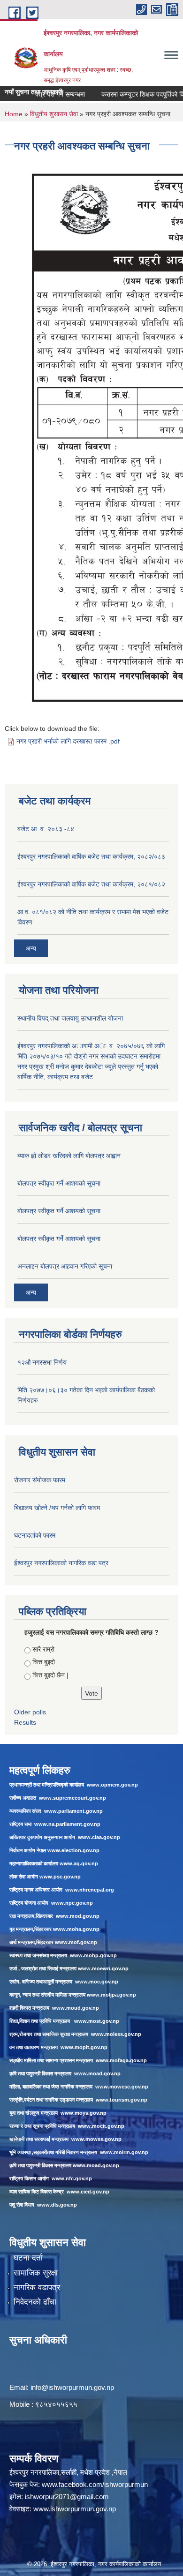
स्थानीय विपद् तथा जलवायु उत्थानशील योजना (70, 1018)
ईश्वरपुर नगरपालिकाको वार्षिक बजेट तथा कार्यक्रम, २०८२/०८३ (91, 856)
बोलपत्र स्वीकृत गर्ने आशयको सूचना (59, 1183)
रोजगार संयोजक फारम (40, 1480)
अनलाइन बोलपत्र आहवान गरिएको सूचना (65, 1266)
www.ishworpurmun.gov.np (75, 2509)
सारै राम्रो (43, 1649)
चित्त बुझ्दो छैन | (50, 1675)
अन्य (31, 948)
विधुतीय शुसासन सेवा (54, 114)
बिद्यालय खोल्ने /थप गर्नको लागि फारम (57, 1508)
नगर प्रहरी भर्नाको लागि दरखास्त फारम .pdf (68, 741)
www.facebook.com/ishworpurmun (95, 2484)
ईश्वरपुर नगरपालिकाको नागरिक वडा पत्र (61, 1563)
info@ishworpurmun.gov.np (72, 2387)
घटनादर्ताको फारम (35, 1535)
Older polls (30, 1712)
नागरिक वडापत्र (37, 2287)
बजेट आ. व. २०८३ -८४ (46, 829)
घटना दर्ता (28, 2258)
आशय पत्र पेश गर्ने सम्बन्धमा (39, 94)
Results (25, 1722)
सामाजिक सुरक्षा (36, 2273)
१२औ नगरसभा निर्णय (42, 1362)
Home (14, 114)
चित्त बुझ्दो (44, 1662)
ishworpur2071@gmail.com (67, 2497)
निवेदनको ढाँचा (35, 2302)
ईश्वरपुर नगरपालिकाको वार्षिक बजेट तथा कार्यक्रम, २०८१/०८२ (91, 884)
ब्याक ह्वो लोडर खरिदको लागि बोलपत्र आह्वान (69, 1156)
